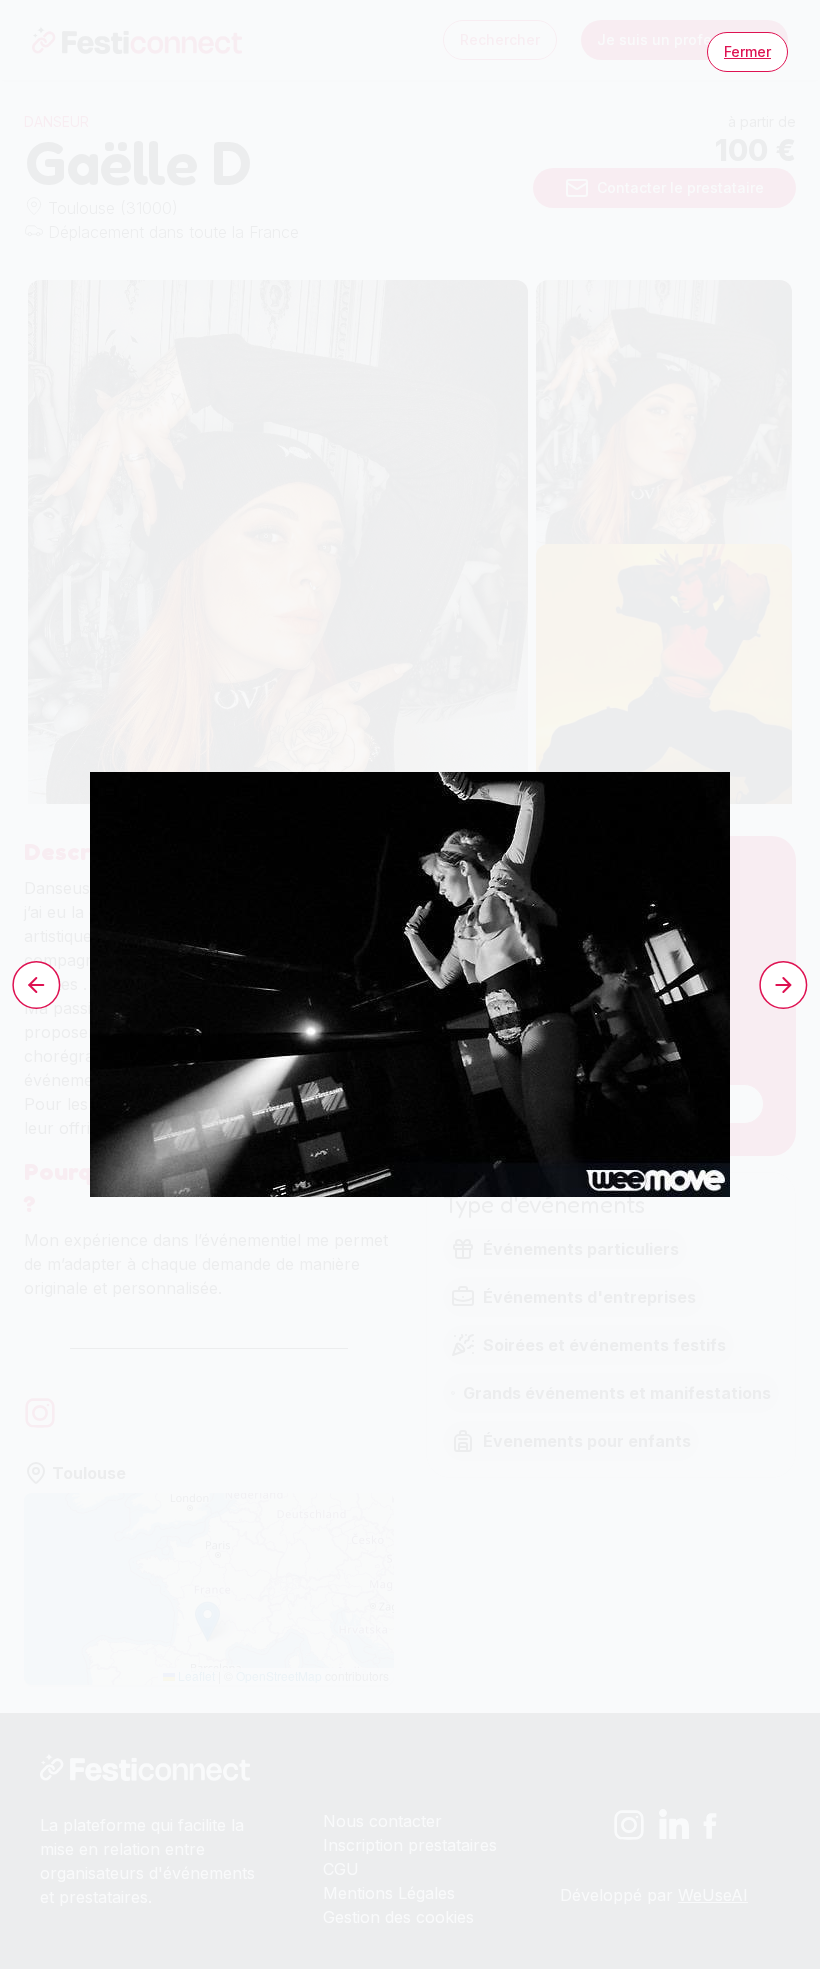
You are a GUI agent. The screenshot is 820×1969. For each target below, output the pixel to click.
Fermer (747, 51)
